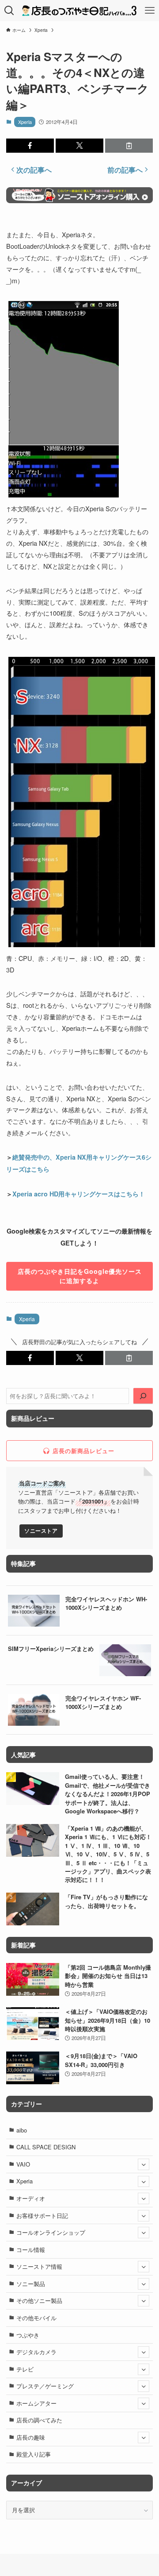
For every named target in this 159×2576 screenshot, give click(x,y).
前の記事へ (125, 170)
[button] (30, 146)
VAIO (23, 2164)
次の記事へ (34, 170)
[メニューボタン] (150, 11)
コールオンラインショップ (51, 2232)
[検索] (143, 1396)
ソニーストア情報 (39, 2266)
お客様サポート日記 (42, 2215)
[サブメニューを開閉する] (144, 2164)
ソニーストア (41, 1531)
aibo (22, 2130)
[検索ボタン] (9, 11)
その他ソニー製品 (39, 2300)
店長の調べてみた (39, 2420)
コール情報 (31, 2250)
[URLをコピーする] (129, 146)
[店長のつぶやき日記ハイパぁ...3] (79, 11)
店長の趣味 (31, 2437)
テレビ (25, 2369)
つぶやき (28, 2335)
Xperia (25, 122)
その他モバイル (36, 2318)
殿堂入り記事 (34, 2454)
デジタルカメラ (36, 2352)
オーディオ (31, 2198)
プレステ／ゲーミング (45, 2386)
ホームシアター (36, 2403)
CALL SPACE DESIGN (46, 2147)
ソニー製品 (31, 2284)
